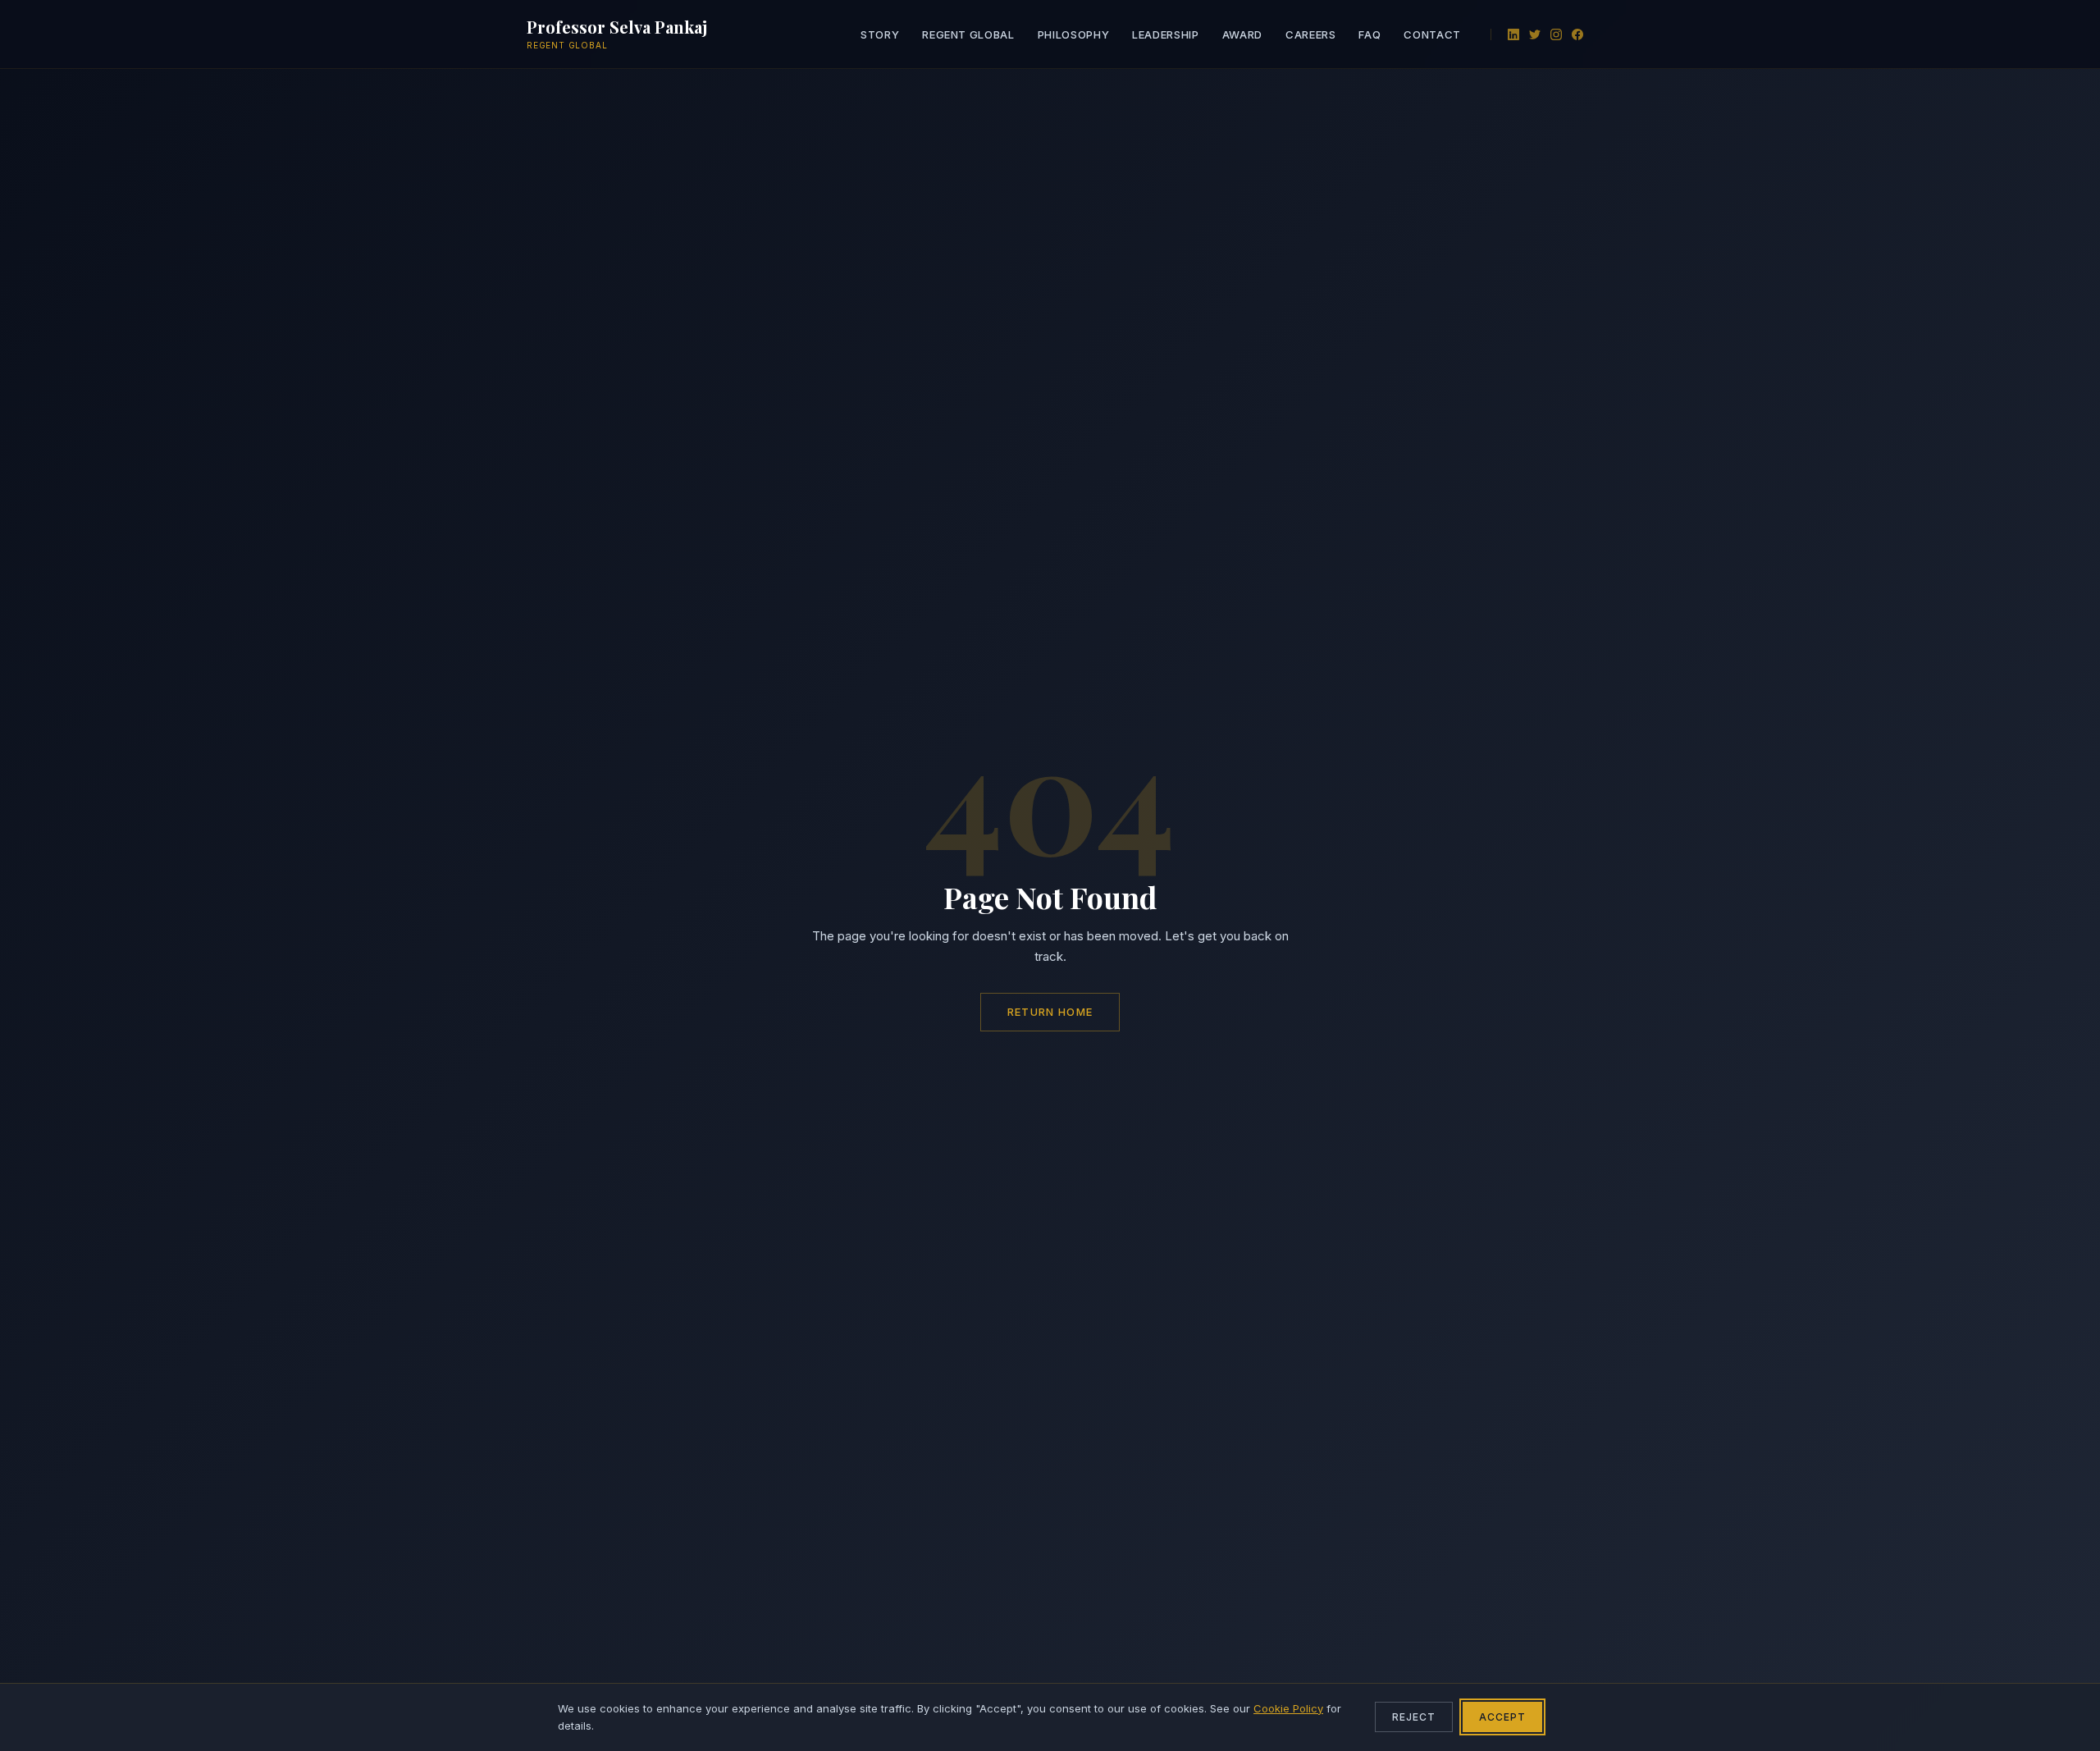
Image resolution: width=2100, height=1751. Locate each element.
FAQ (1370, 34)
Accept (1502, 1717)
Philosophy (1074, 34)
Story (880, 34)
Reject (1414, 1717)
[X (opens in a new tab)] (1535, 34)
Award (1242, 34)
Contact (1432, 34)
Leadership (1166, 34)
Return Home (1050, 1012)
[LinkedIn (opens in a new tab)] (1513, 34)
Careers (1311, 34)
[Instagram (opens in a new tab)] (1556, 34)
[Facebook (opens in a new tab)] (1577, 34)
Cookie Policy (1288, 1708)
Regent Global (968, 34)
